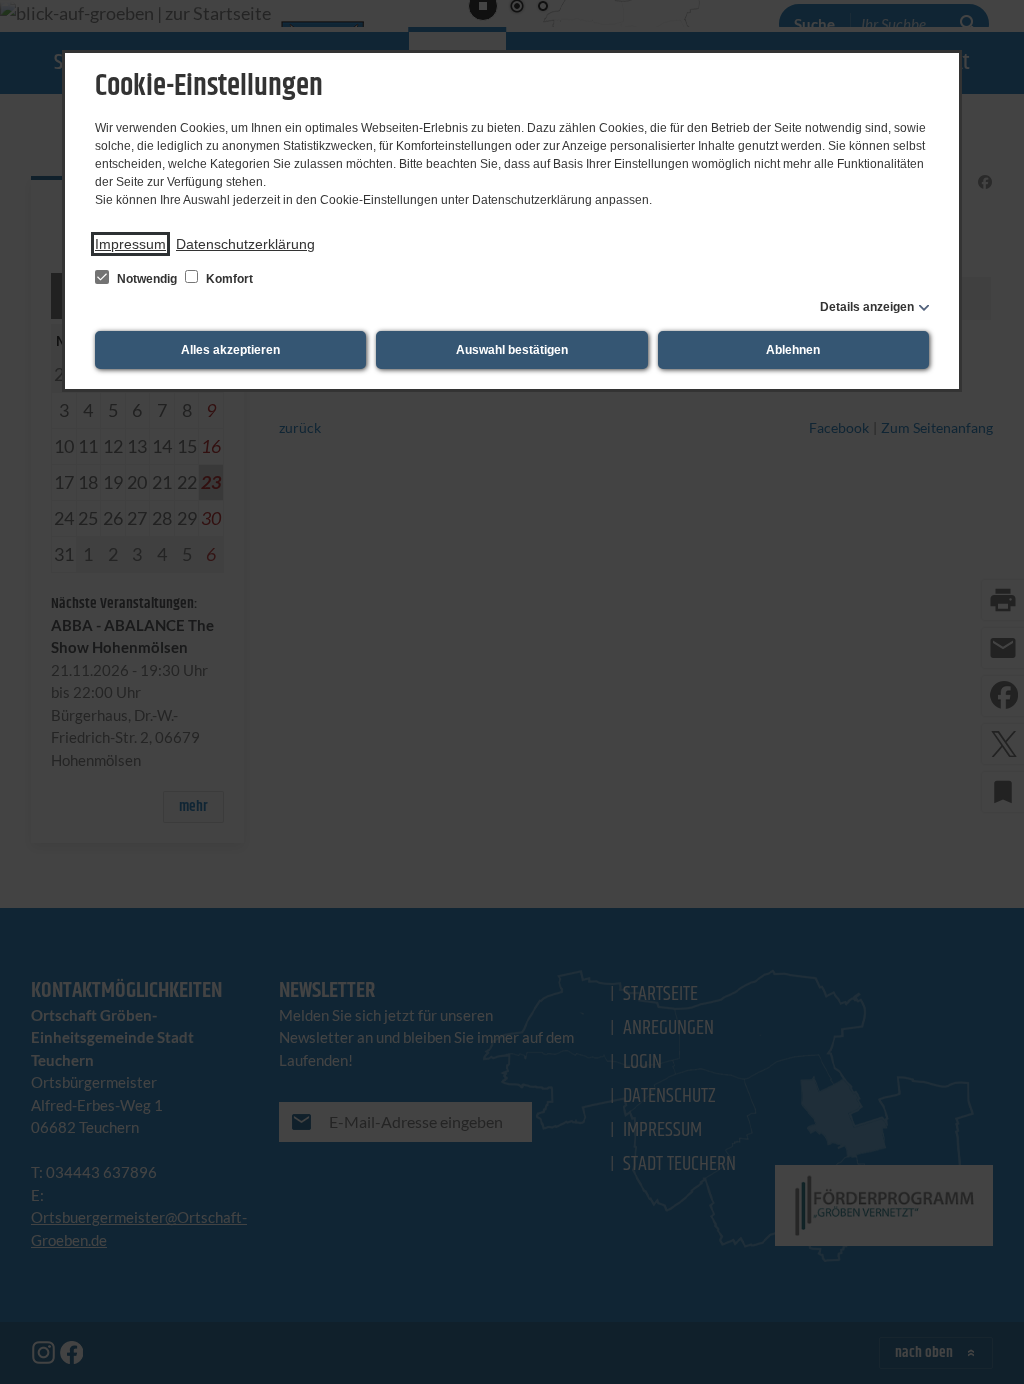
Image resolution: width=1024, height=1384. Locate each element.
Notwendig (147, 279)
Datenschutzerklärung (245, 244)
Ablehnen (793, 350)
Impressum (130, 244)
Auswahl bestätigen (512, 350)
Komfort (228, 279)
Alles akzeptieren (230, 350)
